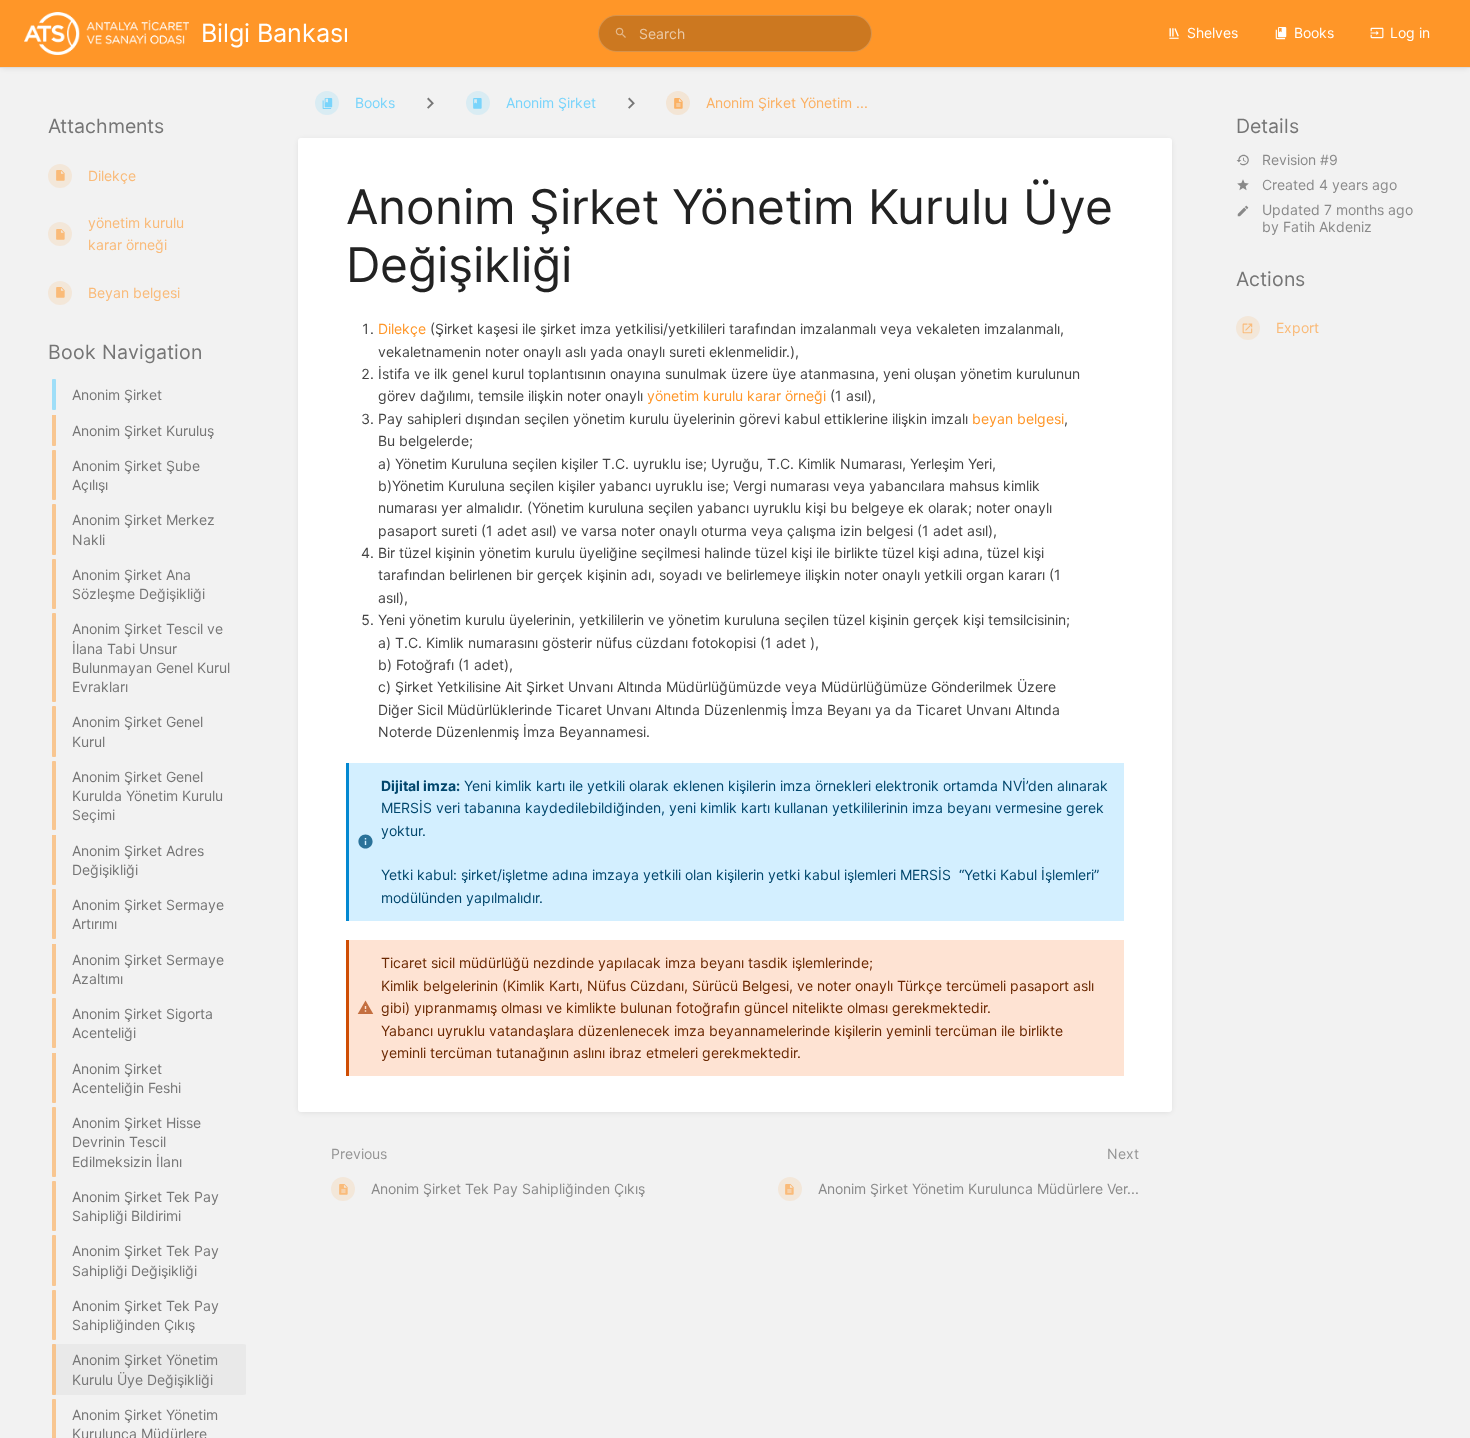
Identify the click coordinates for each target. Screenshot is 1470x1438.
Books (1314, 32)
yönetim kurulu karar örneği (736, 395)
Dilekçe (402, 328)
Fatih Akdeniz (1327, 226)
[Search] (624, 33)
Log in (1410, 32)
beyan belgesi (1018, 418)
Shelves (1212, 32)
